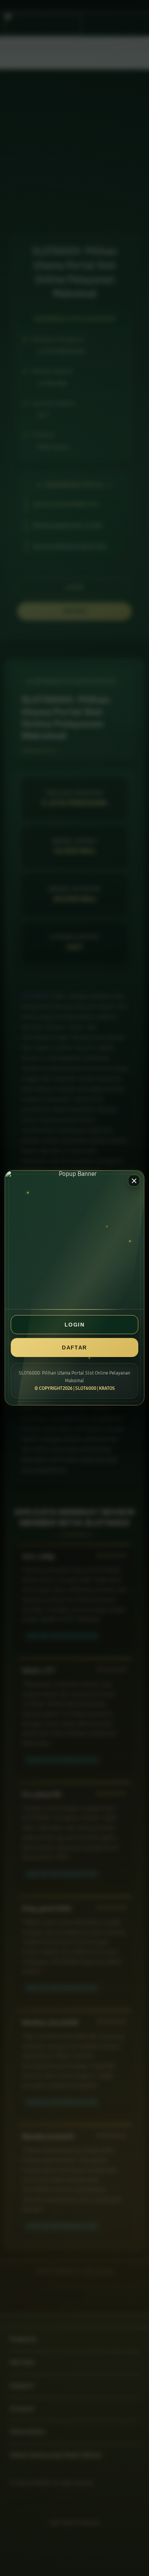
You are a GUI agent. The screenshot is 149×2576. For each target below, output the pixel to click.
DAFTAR (74, 1347)
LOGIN (74, 1325)
